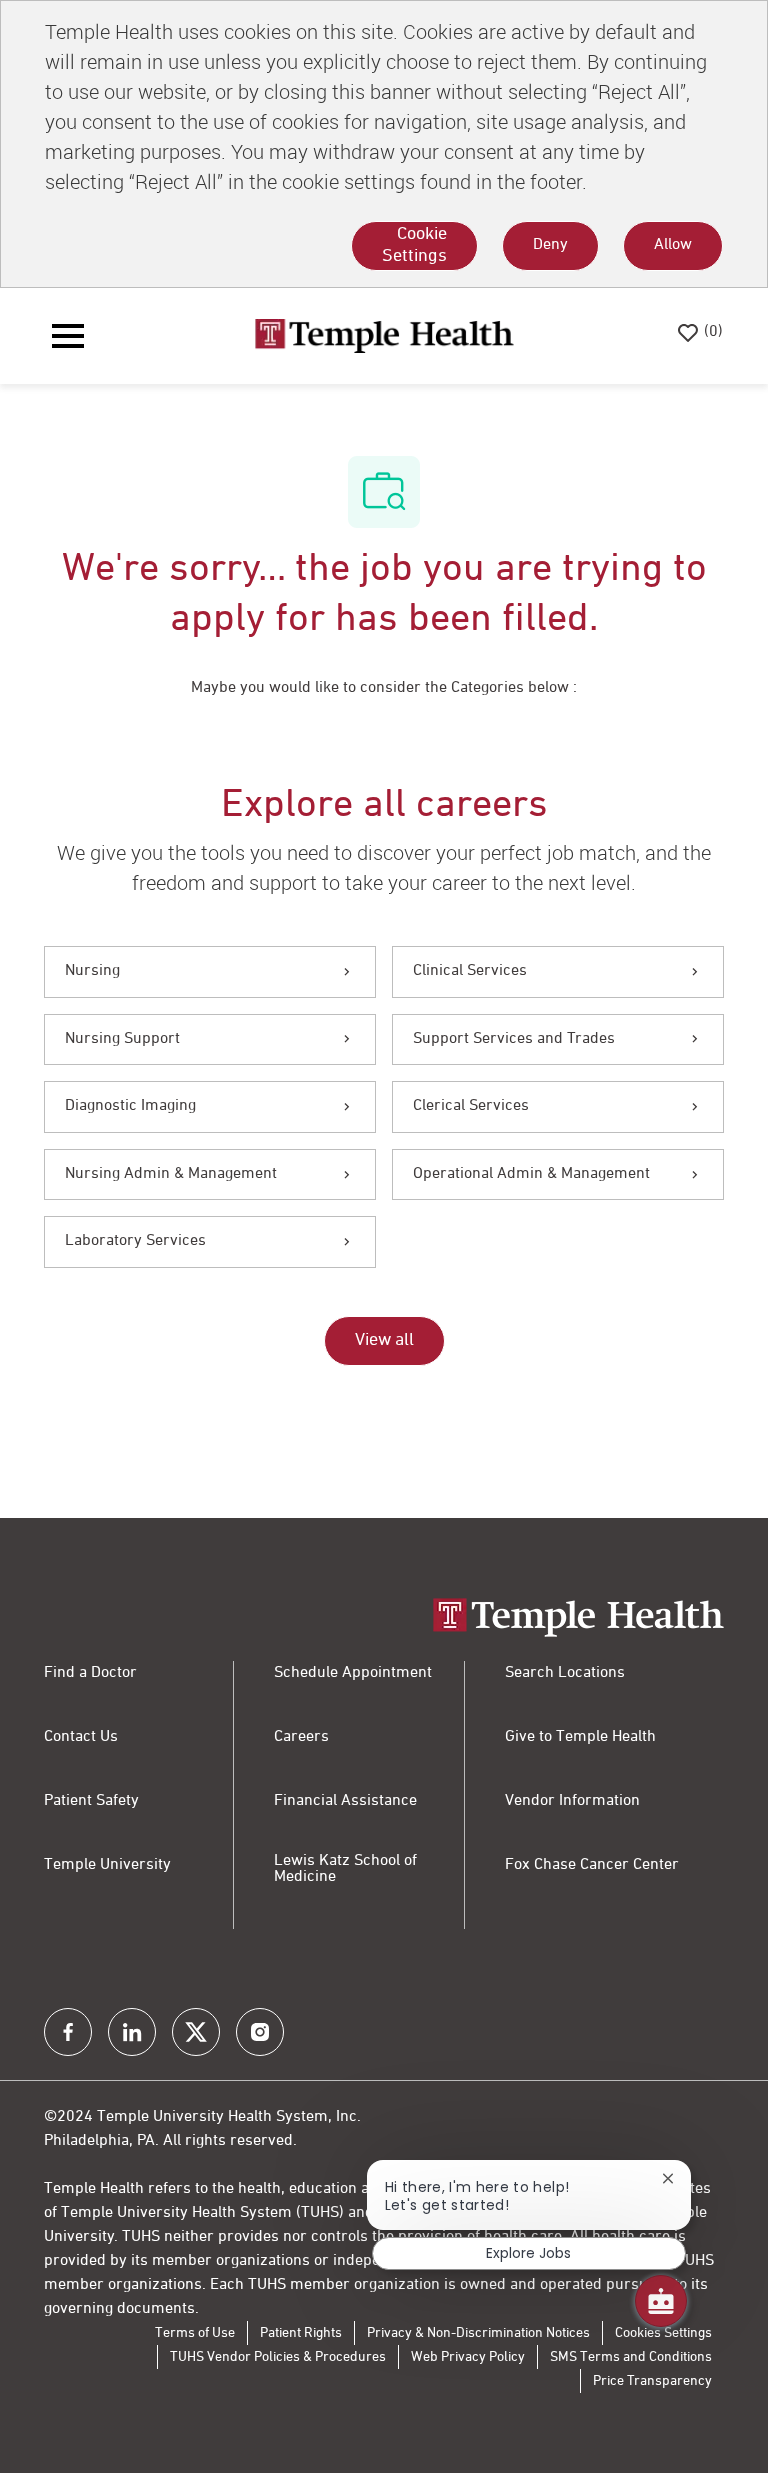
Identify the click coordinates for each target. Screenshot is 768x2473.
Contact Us (81, 1737)
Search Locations (565, 1673)
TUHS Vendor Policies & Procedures (278, 2357)
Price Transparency (652, 2381)
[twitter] (196, 2032)
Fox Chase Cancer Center (592, 1865)
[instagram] (260, 2032)
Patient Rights (301, 2333)
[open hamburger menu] (68, 336)
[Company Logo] (384, 336)
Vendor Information (572, 1801)
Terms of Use (195, 2333)
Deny (550, 245)
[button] (384, 1341)
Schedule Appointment (353, 1673)
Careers (301, 1737)
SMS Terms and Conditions (631, 2357)
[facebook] (68, 2032)
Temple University (107, 1865)
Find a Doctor (90, 1673)
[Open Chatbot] (661, 2301)
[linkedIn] (132, 2032)
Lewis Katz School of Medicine (345, 1869)
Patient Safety (91, 1801)
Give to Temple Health (580, 1737)
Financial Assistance (345, 1801)
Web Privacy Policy (468, 2357)
